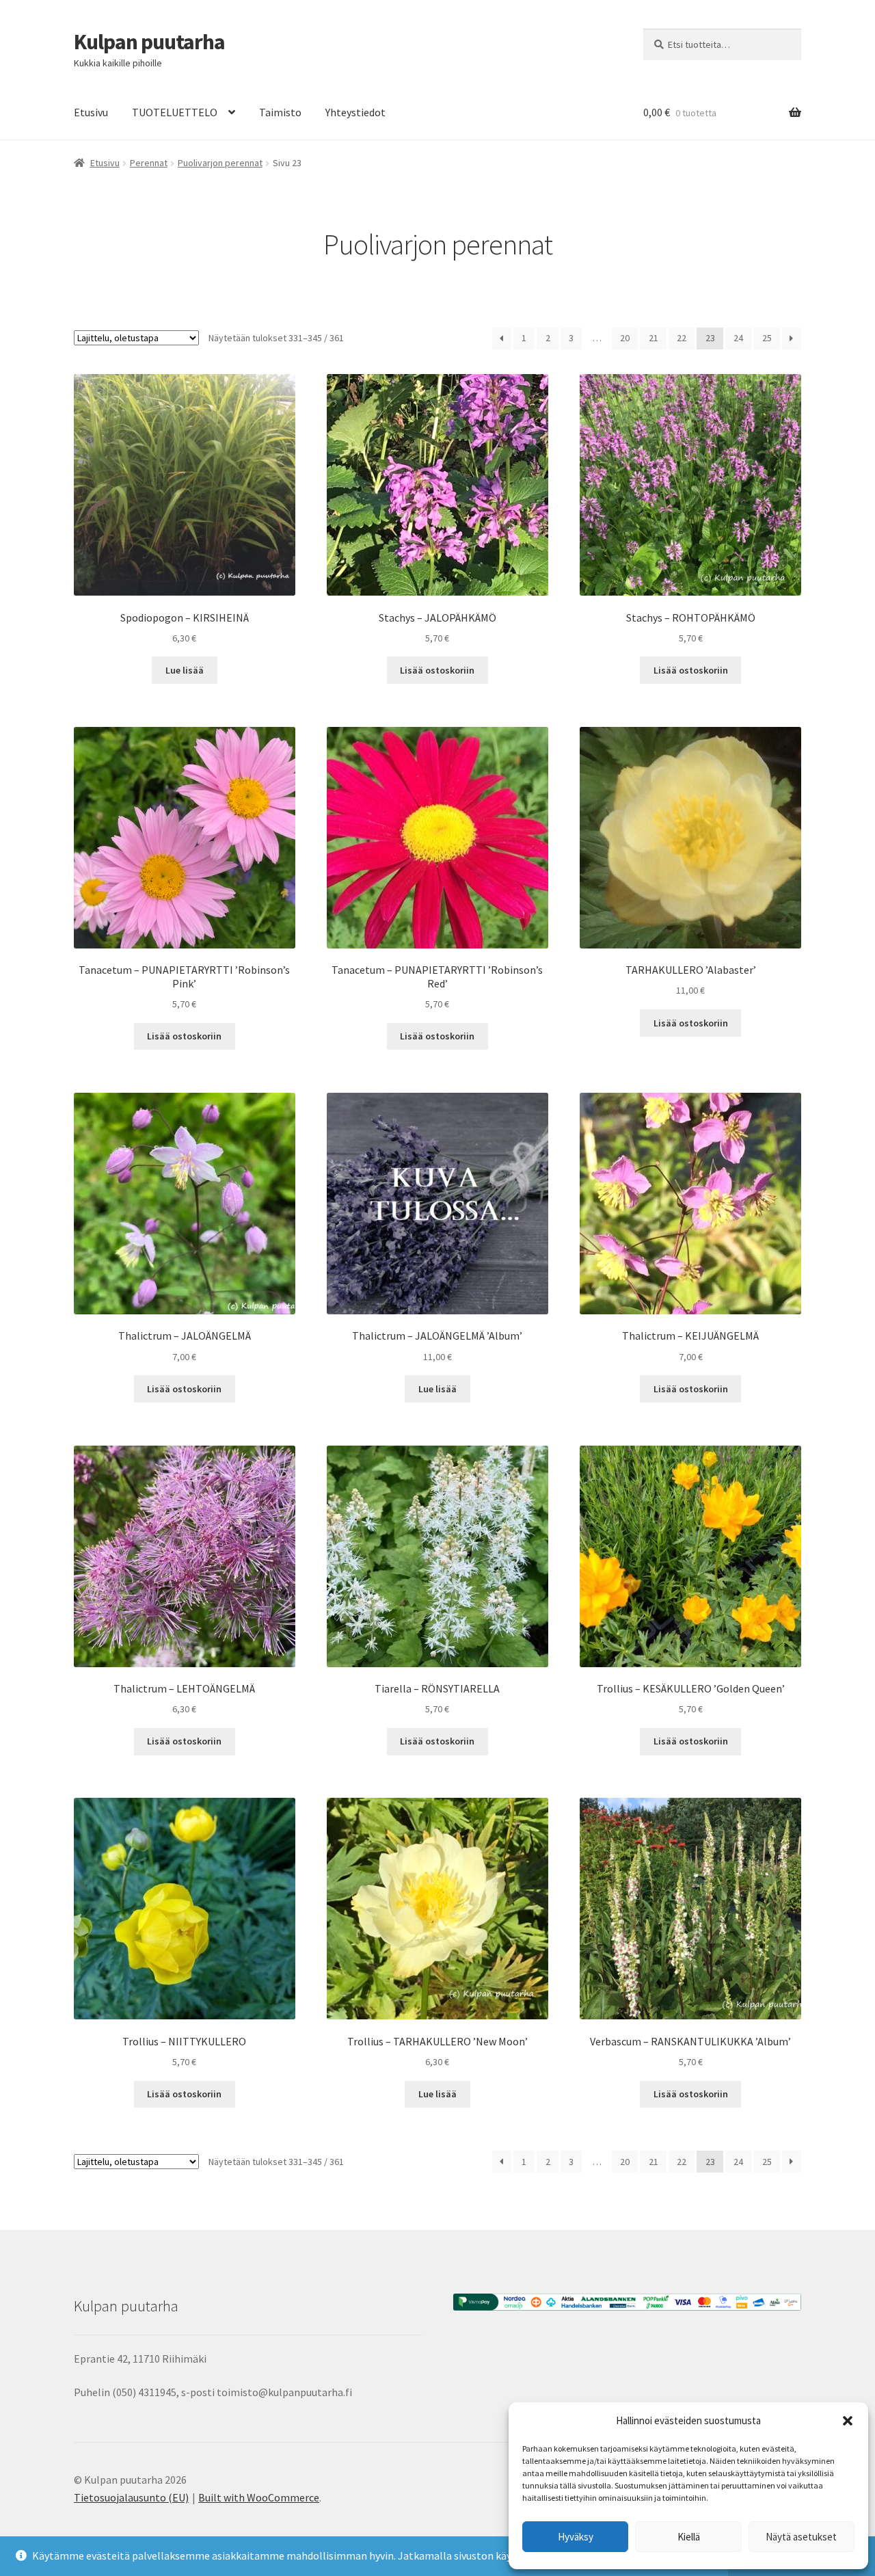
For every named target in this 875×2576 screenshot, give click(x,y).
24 (738, 338)
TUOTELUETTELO (175, 112)
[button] (848, 2421)
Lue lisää (185, 670)
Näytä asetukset (801, 2537)
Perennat (149, 163)
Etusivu (91, 112)
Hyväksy (576, 2537)
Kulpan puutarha (149, 42)
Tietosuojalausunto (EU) (131, 2497)
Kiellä (689, 2537)
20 (625, 338)
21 (654, 338)
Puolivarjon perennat (220, 163)
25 (767, 338)
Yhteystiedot (355, 112)
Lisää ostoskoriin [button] (437, 670)
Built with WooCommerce (259, 2497)
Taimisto (280, 112)
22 (682, 338)
